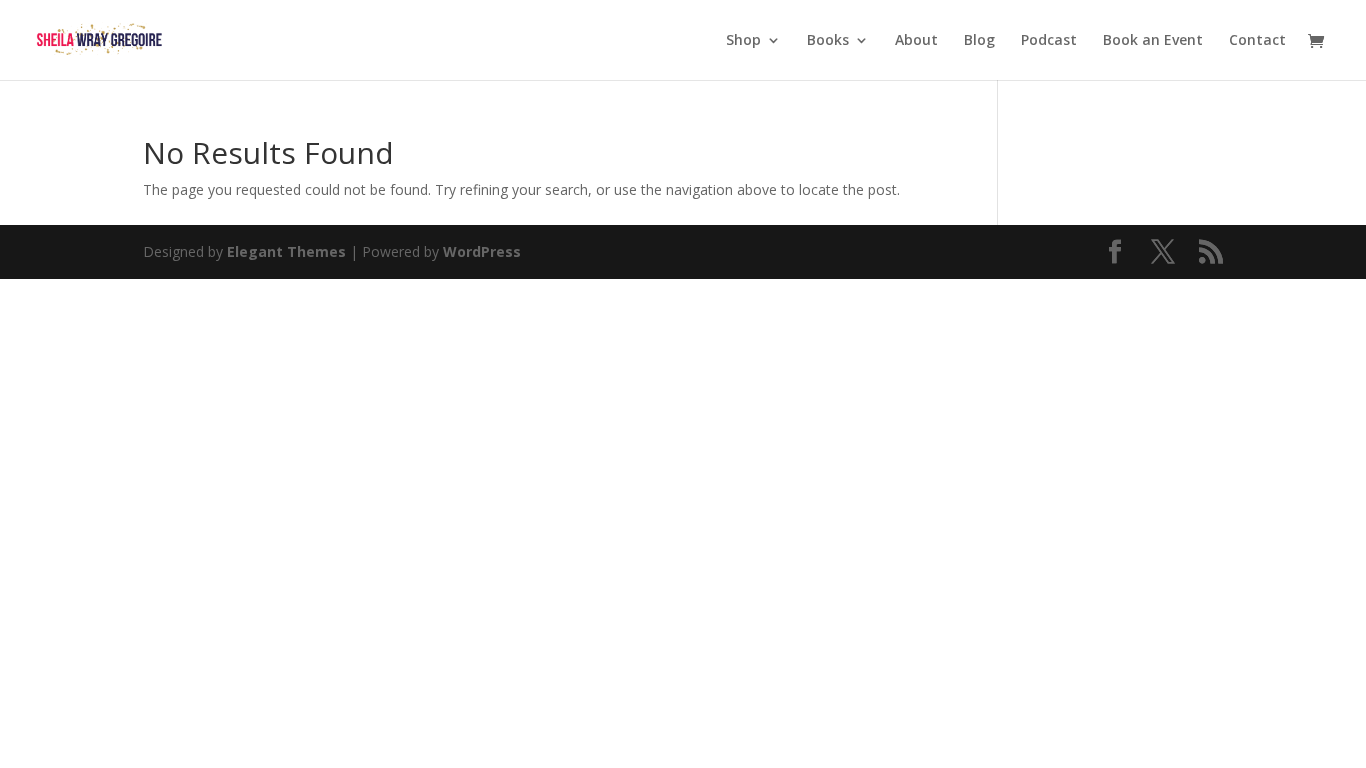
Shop (743, 41)
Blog (979, 41)
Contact (1257, 41)
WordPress (482, 251)
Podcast (1049, 41)
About (916, 41)
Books (828, 41)
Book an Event (1153, 41)
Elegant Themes (286, 251)
